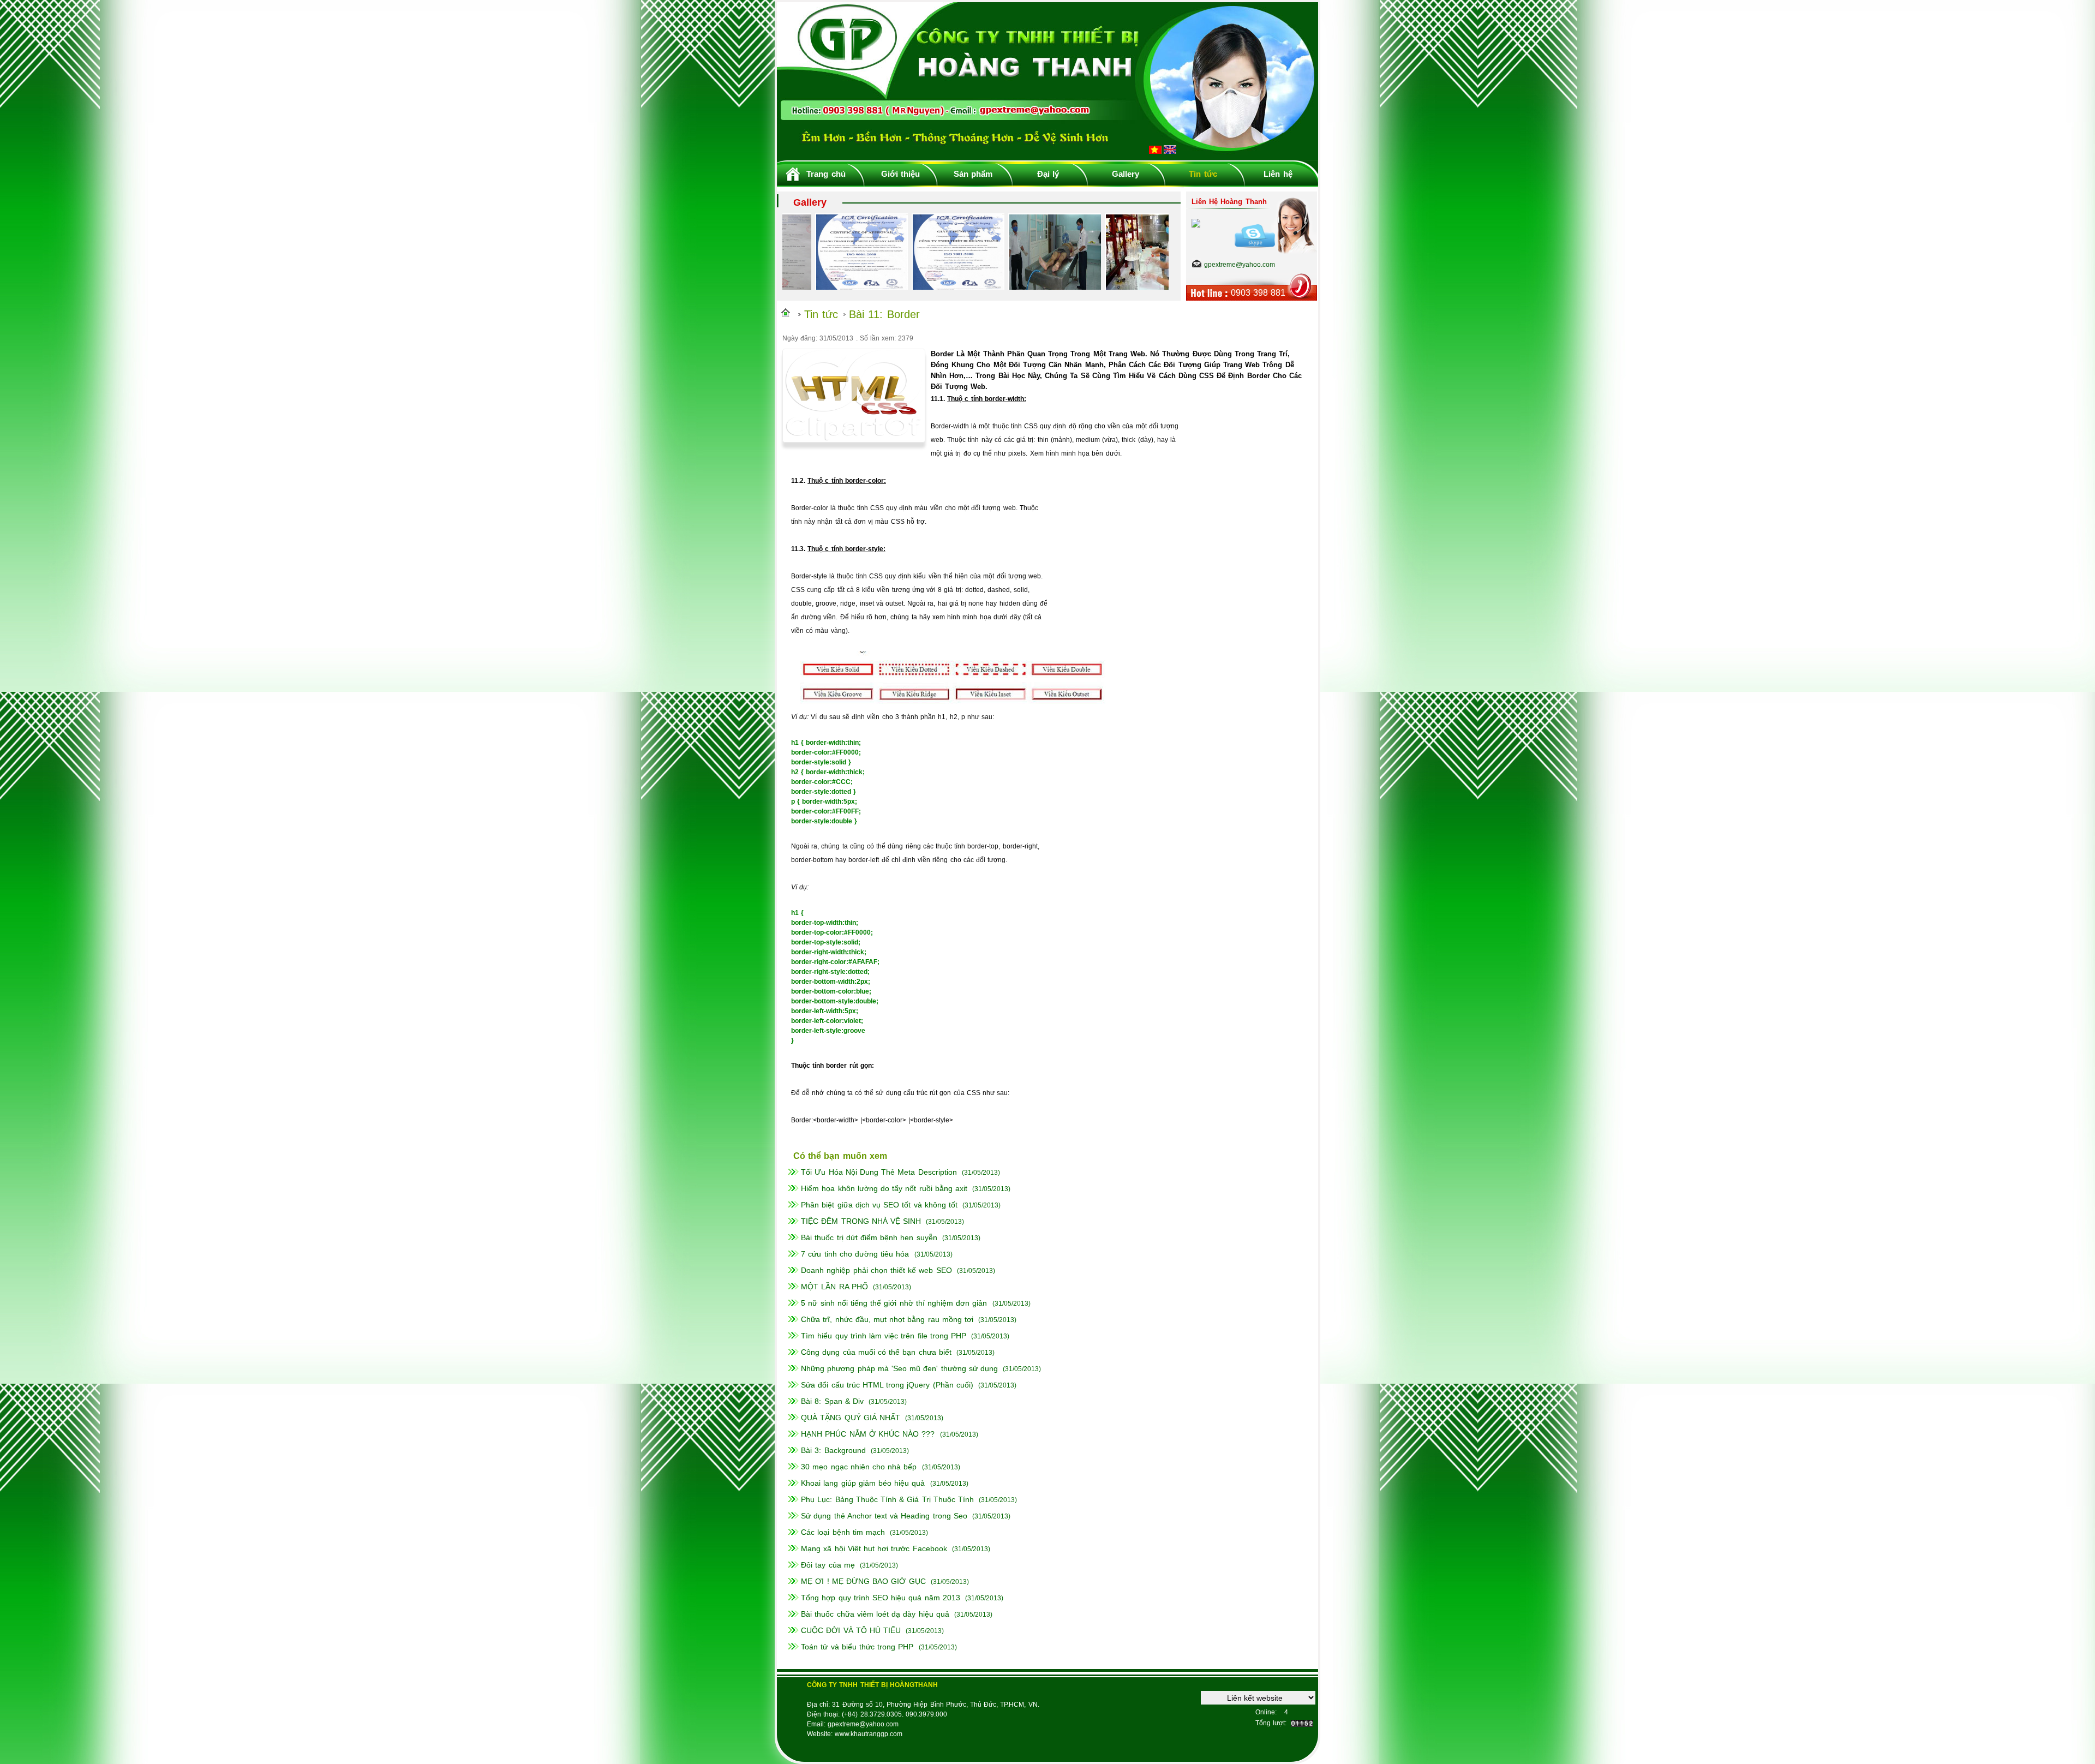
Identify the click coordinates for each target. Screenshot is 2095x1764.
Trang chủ (826, 174)
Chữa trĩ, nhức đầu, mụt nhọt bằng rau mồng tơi (887, 1319)
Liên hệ (1278, 174)
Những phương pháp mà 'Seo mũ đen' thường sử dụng (899, 1368)
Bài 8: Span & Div (832, 1401)
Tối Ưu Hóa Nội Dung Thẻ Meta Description (879, 1172)
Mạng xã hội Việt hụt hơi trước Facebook (874, 1548)
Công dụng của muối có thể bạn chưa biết (876, 1352)
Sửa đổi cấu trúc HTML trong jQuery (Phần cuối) (887, 1385)
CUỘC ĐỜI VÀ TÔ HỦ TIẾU (851, 1630)
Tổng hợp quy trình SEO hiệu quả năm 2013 (881, 1598)
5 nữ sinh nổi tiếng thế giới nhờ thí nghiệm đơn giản (894, 1303)
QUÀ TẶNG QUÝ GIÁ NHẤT (851, 1418)
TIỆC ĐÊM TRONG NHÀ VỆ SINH (861, 1221)
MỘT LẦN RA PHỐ (834, 1287)
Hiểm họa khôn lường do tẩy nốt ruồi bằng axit (884, 1188)
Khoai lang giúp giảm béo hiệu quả (863, 1483)
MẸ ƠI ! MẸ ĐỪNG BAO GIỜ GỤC (863, 1581)
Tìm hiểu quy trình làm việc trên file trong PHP (884, 1336)
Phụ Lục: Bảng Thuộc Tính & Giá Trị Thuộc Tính (887, 1499)
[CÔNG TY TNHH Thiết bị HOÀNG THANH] (1047, 157)
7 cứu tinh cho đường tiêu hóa (855, 1254)
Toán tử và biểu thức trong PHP (857, 1647)
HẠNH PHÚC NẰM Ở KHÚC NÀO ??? (868, 1434)
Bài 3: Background (833, 1450)
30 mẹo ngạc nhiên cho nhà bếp (859, 1467)
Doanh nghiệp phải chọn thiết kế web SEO (876, 1270)
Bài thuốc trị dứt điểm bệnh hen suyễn (869, 1237)
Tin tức (1203, 174)
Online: (1266, 1712)
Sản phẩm (973, 174)
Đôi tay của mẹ (828, 1565)
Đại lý (1048, 174)
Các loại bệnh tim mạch (843, 1532)
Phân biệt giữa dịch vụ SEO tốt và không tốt (879, 1205)
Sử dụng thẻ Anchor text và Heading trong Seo (884, 1516)
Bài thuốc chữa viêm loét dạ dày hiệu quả (875, 1614)
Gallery (1126, 174)
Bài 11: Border (884, 314)
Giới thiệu (900, 174)
